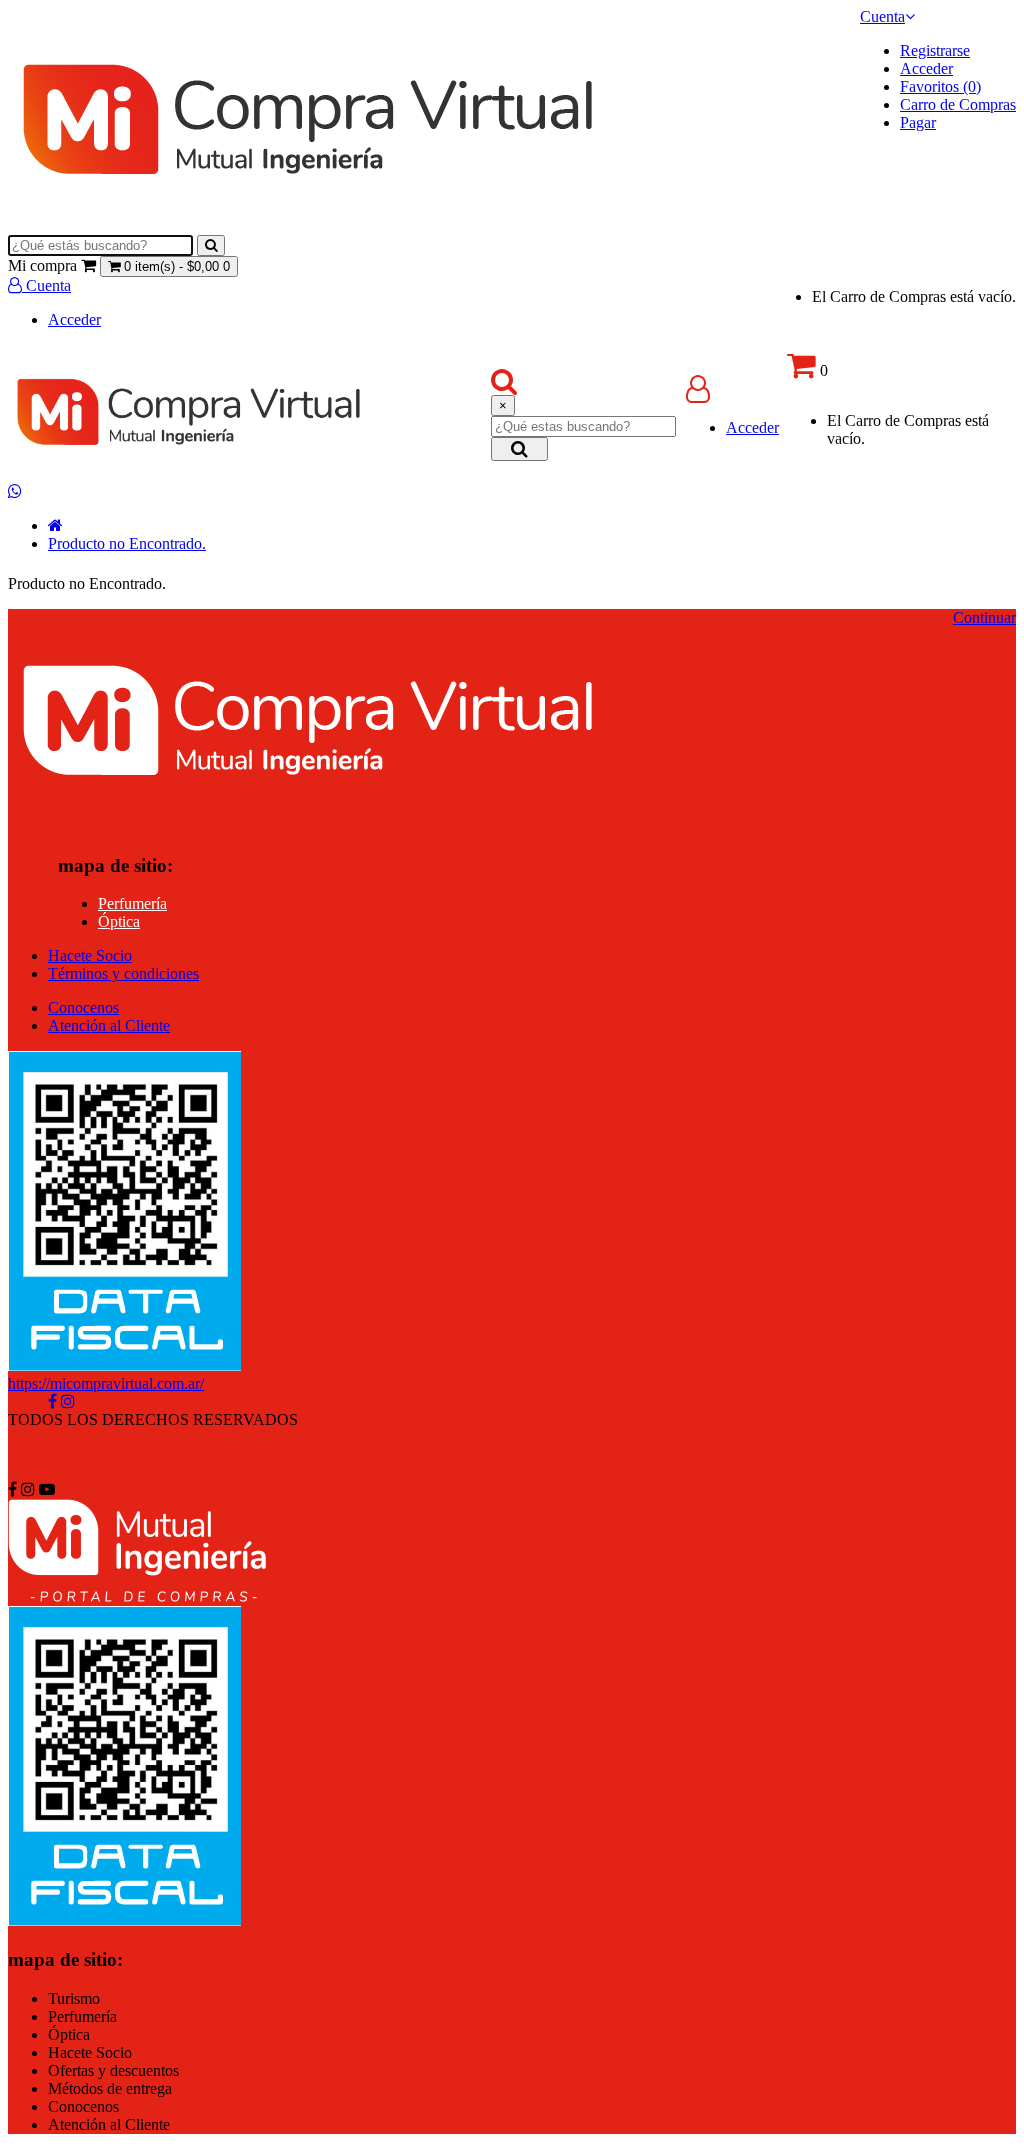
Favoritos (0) (940, 86)
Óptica (119, 921)
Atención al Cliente (109, 1025)
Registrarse (935, 50)
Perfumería (132, 903)
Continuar (984, 617)
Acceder (926, 68)
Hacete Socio (90, 955)
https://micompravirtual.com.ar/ (106, 1383)
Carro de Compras (958, 104)
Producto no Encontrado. (127, 543)
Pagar (918, 122)
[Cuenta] (698, 393)
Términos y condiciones (123, 973)
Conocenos (83, 1007)
